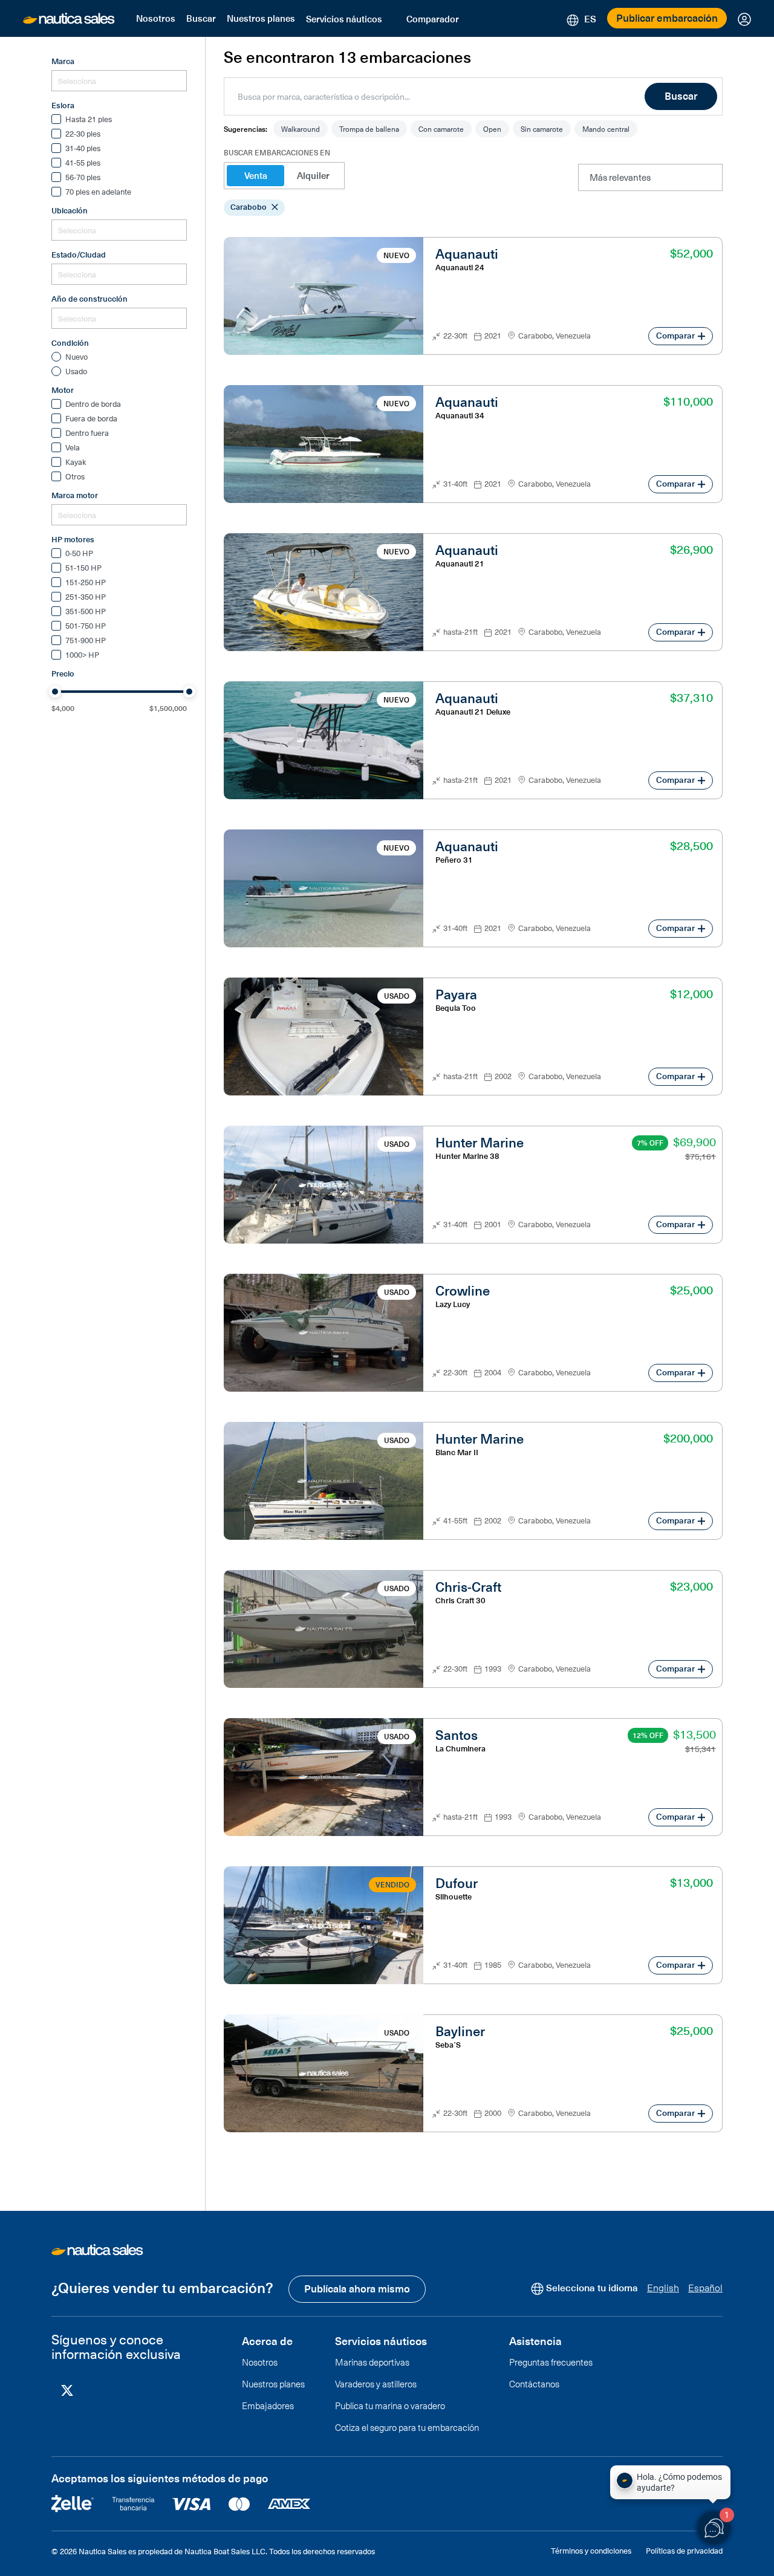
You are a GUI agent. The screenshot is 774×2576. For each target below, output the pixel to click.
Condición (70, 343)
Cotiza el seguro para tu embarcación (407, 2427)
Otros (75, 477)
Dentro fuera (87, 433)
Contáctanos (534, 2384)
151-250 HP (86, 583)
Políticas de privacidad (684, 2550)
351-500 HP (86, 612)
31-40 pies (83, 149)
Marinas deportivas (372, 2362)
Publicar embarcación (667, 18)
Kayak (76, 462)
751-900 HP (86, 641)
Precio (63, 673)
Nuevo (76, 357)
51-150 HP (83, 568)
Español (705, 2287)
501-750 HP (86, 626)
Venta (256, 175)
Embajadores (268, 2406)
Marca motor (75, 495)
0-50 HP (79, 554)
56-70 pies (83, 178)
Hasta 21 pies (89, 120)
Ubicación (70, 210)
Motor (63, 390)
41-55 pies (83, 163)
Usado (76, 372)
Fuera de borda (91, 419)
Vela (73, 448)
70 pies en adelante (98, 192)
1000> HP (82, 655)
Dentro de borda (93, 404)
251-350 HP (86, 597)
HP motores (73, 539)
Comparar (675, 335)
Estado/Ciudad (79, 255)
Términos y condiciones (591, 2550)
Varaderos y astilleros (376, 2384)
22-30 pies (83, 134)
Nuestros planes (261, 18)
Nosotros (156, 18)
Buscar (201, 18)
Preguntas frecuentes (551, 2362)
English (663, 2287)
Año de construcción (89, 299)
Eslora (63, 105)
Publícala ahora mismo (357, 2288)
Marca (63, 61)
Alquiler (313, 175)
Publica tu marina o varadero (390, 2406)
